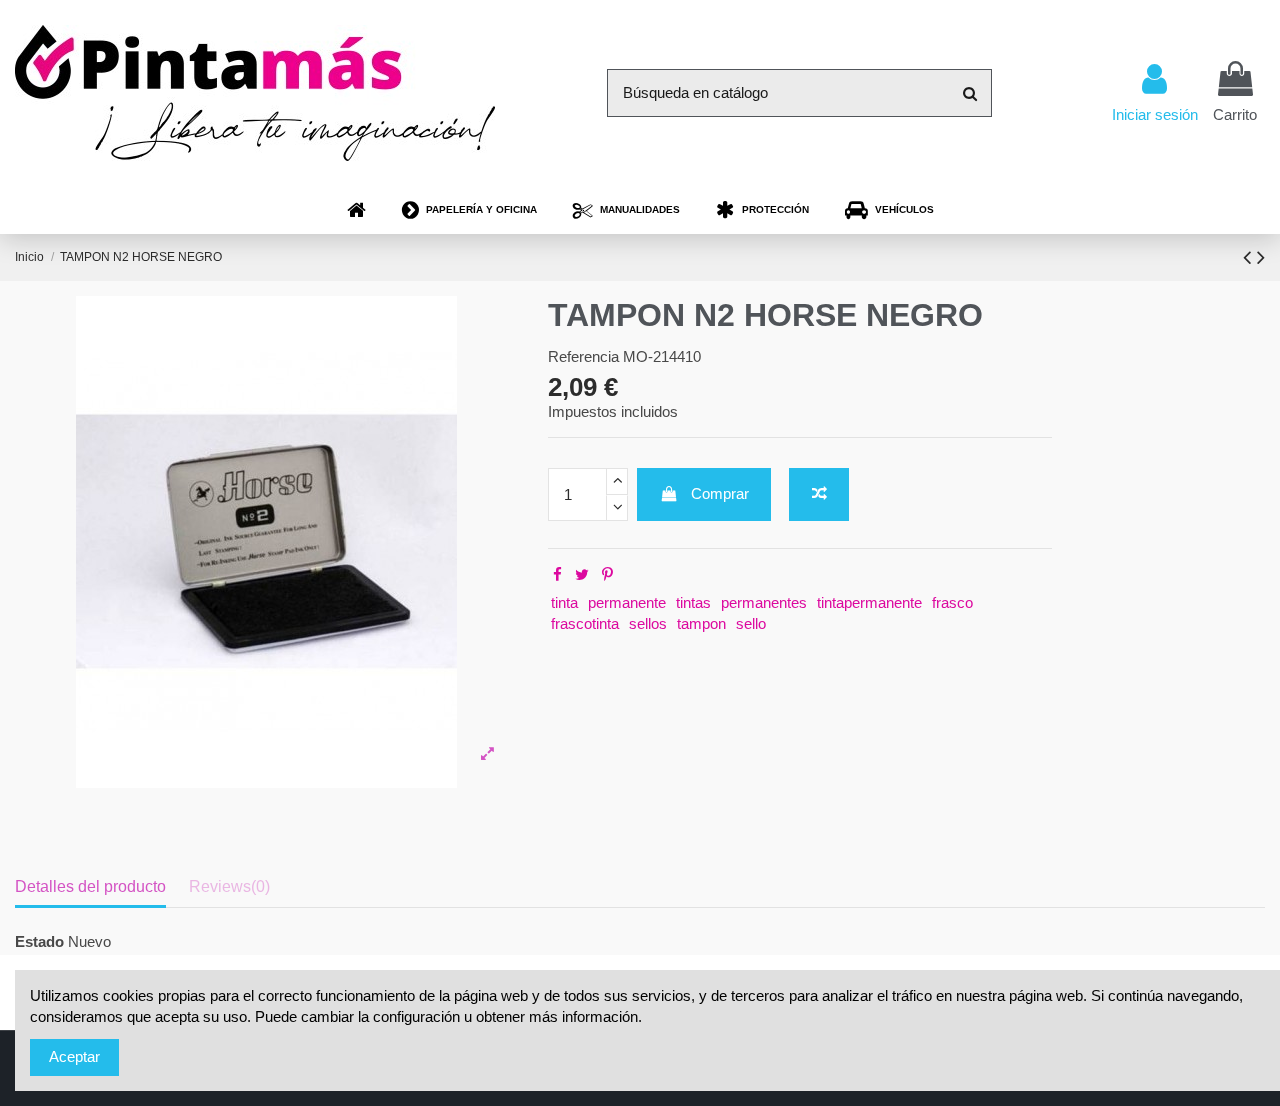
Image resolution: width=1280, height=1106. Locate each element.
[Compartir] (557, 574)
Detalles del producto (90, 886)
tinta (564, 602)
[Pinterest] (607, 574)
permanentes (764, 602)
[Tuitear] (582, 574)
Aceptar (74, 1056)
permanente (627, 602)
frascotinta (585, 623)
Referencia (583, 356)
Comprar (720, 493)
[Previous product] (1250, 257)
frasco (952, 602)
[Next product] (1261, 257)
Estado (39, 941)
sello (751, 623)
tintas (693, 602)
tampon (701, 623)
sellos (648, 623)
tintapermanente (869, 602)
